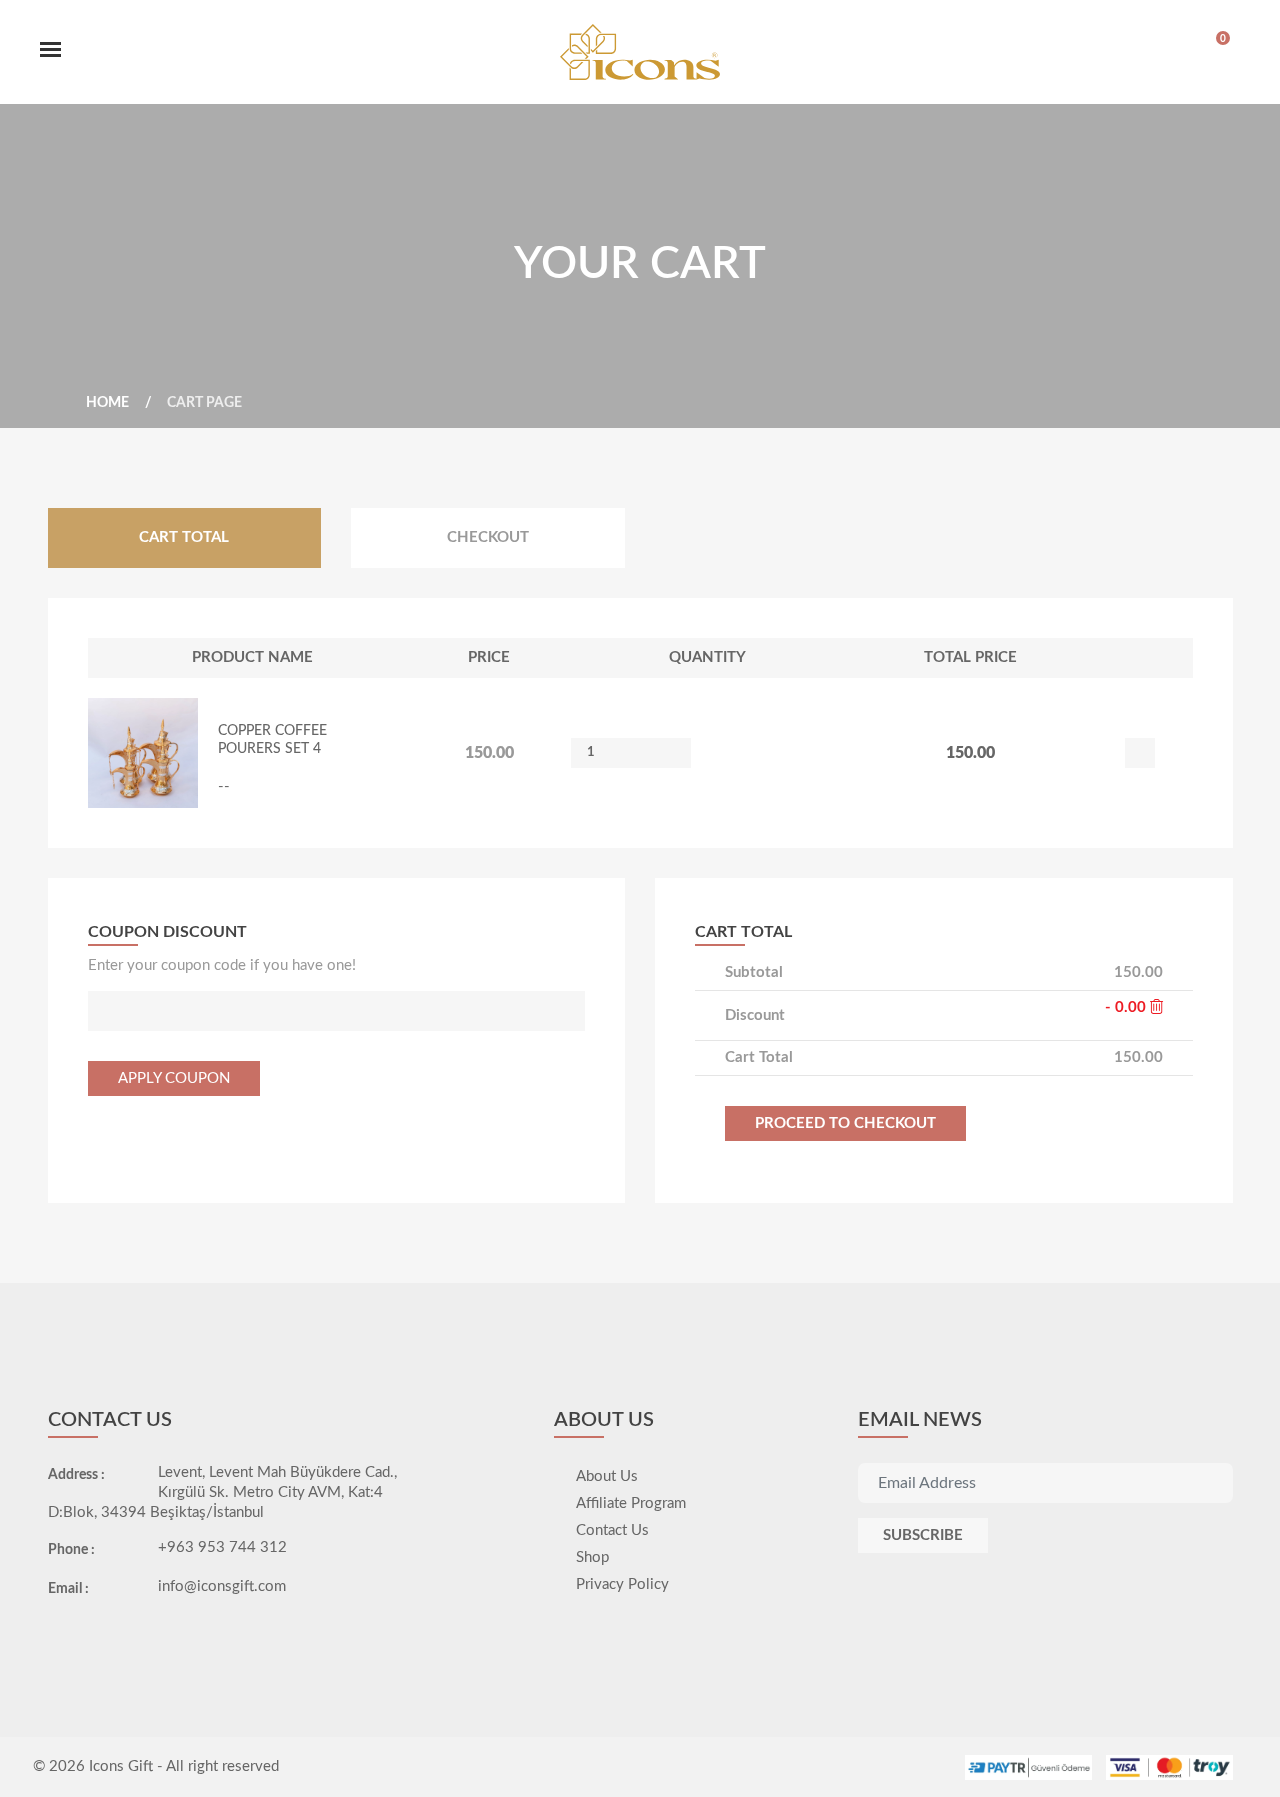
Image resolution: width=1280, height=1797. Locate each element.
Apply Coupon (174, 1078)
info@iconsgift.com (222, 1586)
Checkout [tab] (488, 537)
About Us (607, 1476)
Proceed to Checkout (845, 1123)
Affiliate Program (631, 1503)
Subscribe (923, 1535)
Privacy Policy (622, 1584)
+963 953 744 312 (222, 1547)
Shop (592, 1557)
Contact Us (612, 1530)
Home (107, 403)
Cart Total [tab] (184, 537)
